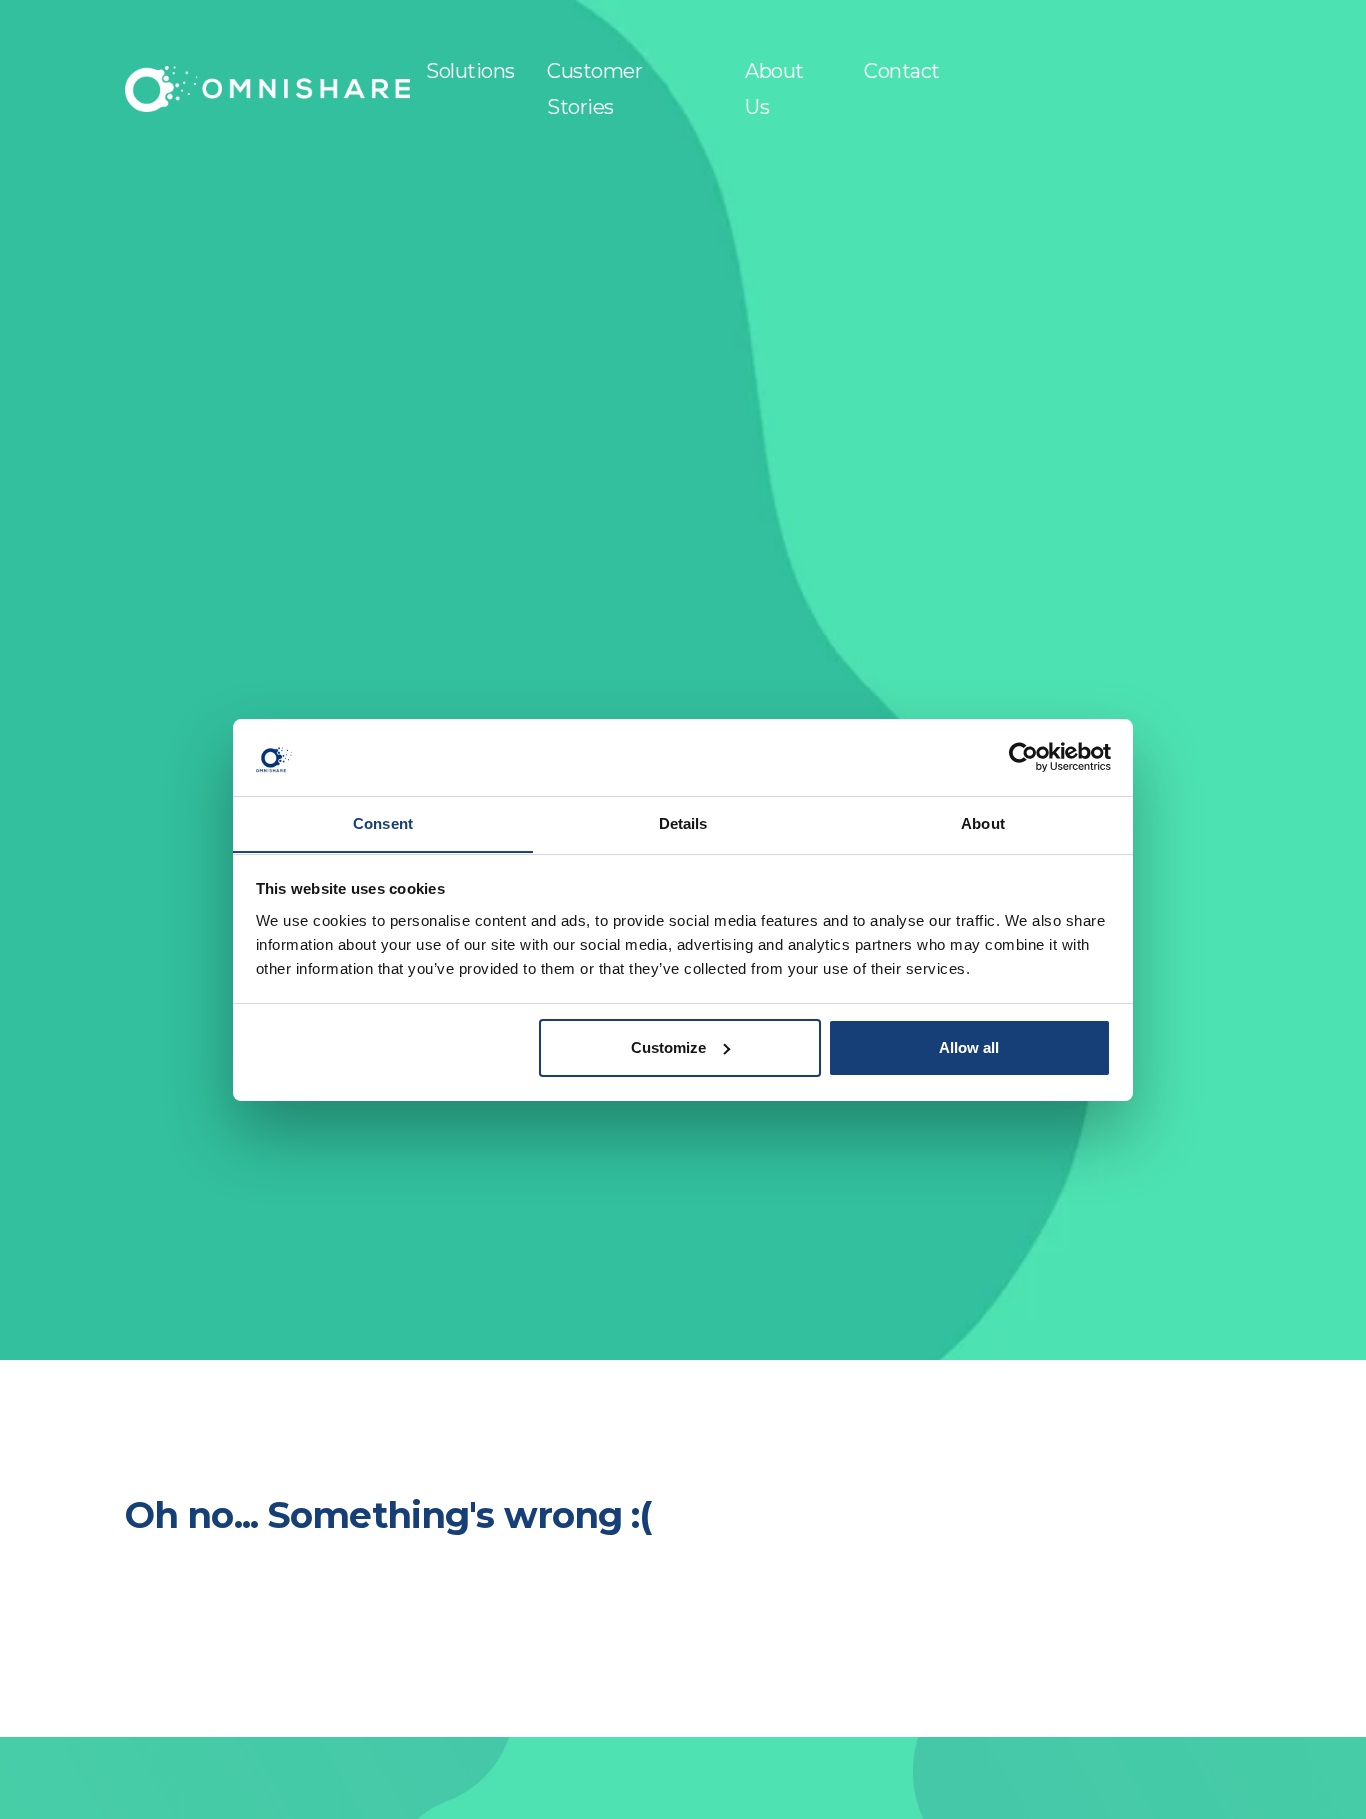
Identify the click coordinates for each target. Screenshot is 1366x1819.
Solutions (470, 71)
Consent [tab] (383, 822)
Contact (902, 71)
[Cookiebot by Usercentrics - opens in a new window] (1023, 757)
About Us (774, 89)
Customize (668, 1047)
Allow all (969, 1047)
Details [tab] (683, 822)
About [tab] (983, 822)
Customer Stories (594, 89)
